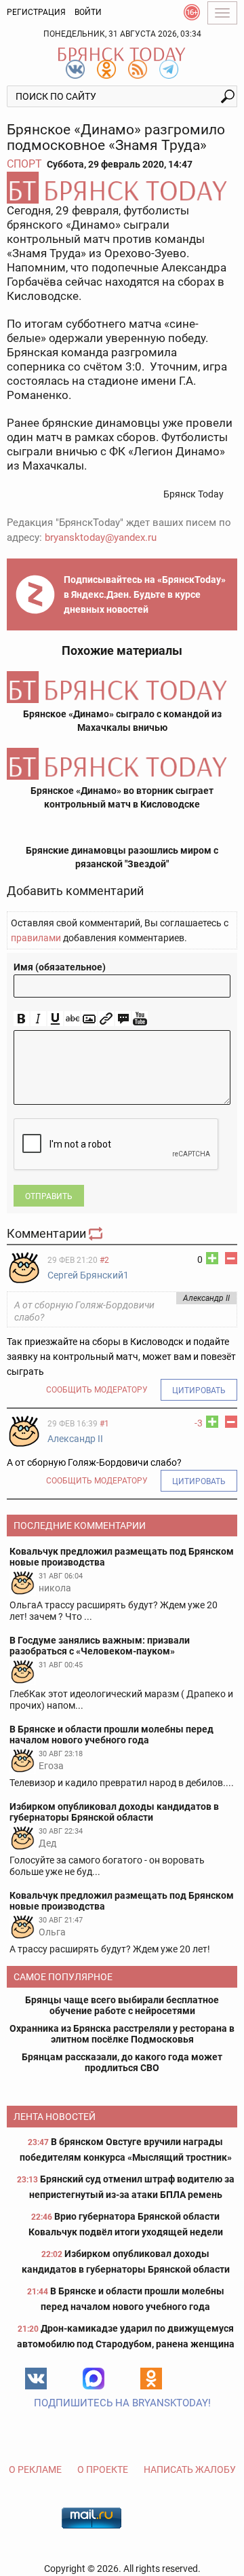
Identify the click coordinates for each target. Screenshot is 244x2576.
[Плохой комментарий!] (231, 1258)
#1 (104, 1424)
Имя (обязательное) (60, 967)
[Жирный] (21, 1019)
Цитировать (199, 1390)
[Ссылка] (106, 1019)
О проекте (103, 2469)
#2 (104, 1260)
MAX (94, 2379)
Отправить (49, 1196)
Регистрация (36, 12)
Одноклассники (151, 2379)
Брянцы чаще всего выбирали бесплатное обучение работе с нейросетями (122, 2005)
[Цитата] (123, 1019)
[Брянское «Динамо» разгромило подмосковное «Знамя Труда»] (122, 188)
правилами (36, 938)
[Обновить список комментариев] (97, 1233)
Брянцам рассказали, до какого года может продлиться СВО (122, 2062)
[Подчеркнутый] (55, 1019)
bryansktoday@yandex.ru (101, 537)
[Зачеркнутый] (72, 1019)
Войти (88, 12)
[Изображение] (89, 1019)
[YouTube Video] (140, 1019)
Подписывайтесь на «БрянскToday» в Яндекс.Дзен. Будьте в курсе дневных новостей (145, 594)
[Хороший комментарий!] (212, 1258)
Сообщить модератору (97, 1390)
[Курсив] (38, 1019)
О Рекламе (35, 2469)
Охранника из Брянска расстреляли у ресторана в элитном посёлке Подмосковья (122, 2034)
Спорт (24, 164)
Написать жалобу (190, 2469)
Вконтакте (36, 2379)
